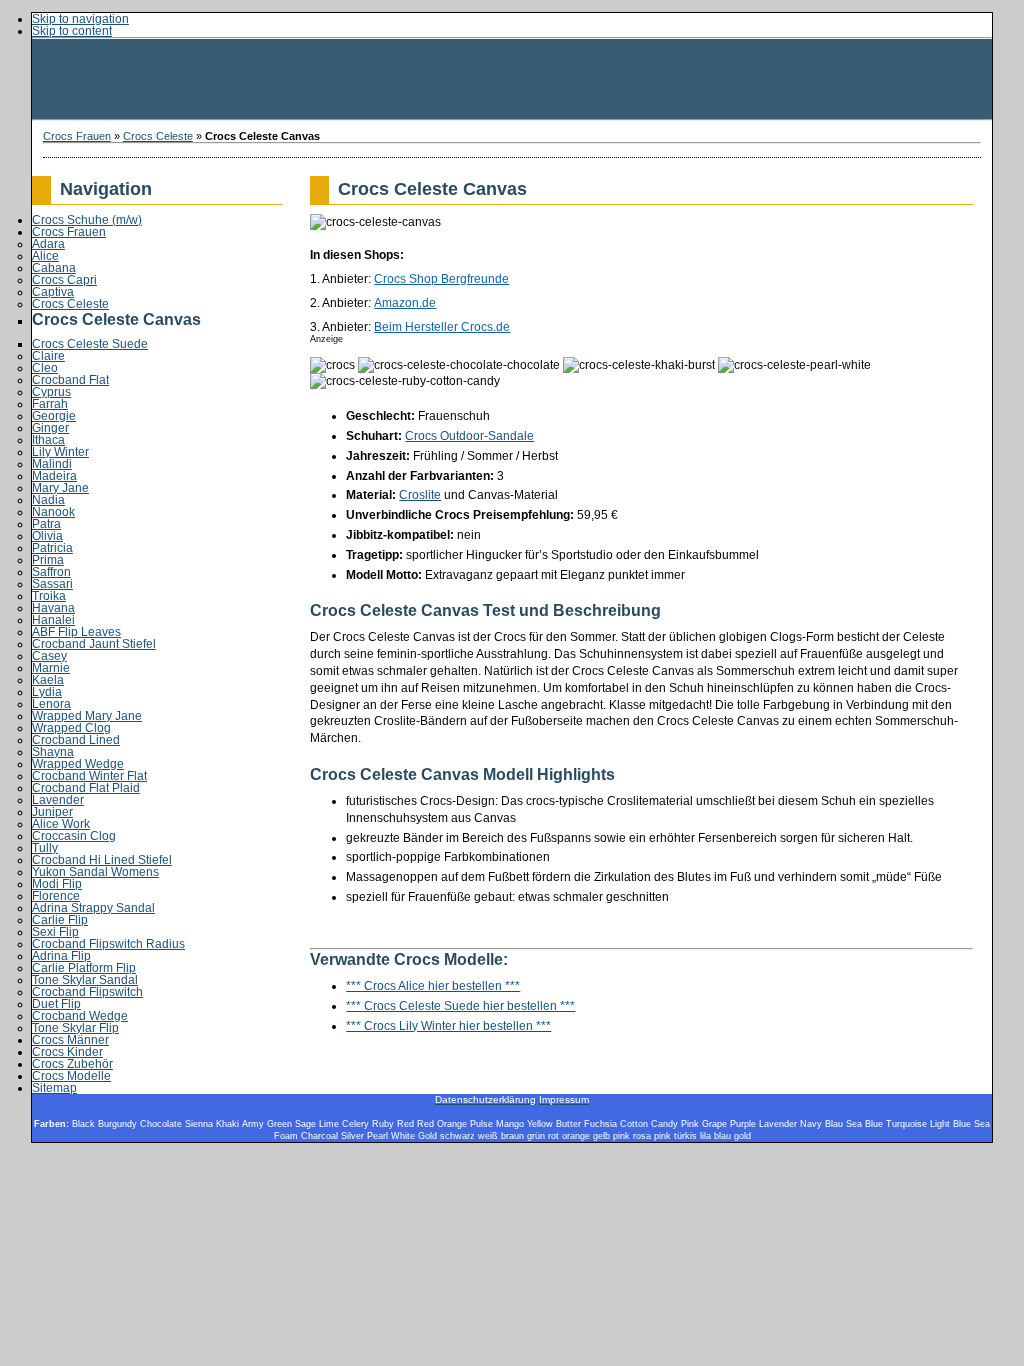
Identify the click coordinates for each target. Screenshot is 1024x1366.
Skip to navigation (80, 19)
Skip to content (72, 31)
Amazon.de (405, 303)
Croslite (420, 495)
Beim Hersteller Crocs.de (442, 327)
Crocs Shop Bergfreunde (441, 279)
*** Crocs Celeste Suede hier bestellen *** (460, 1006)
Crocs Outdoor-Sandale (469, 436)
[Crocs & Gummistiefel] (512, 79)
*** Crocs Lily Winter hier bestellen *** (448, 1026)
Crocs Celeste (158, 136)
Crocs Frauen (77, 136)
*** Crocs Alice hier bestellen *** (433, 986)
